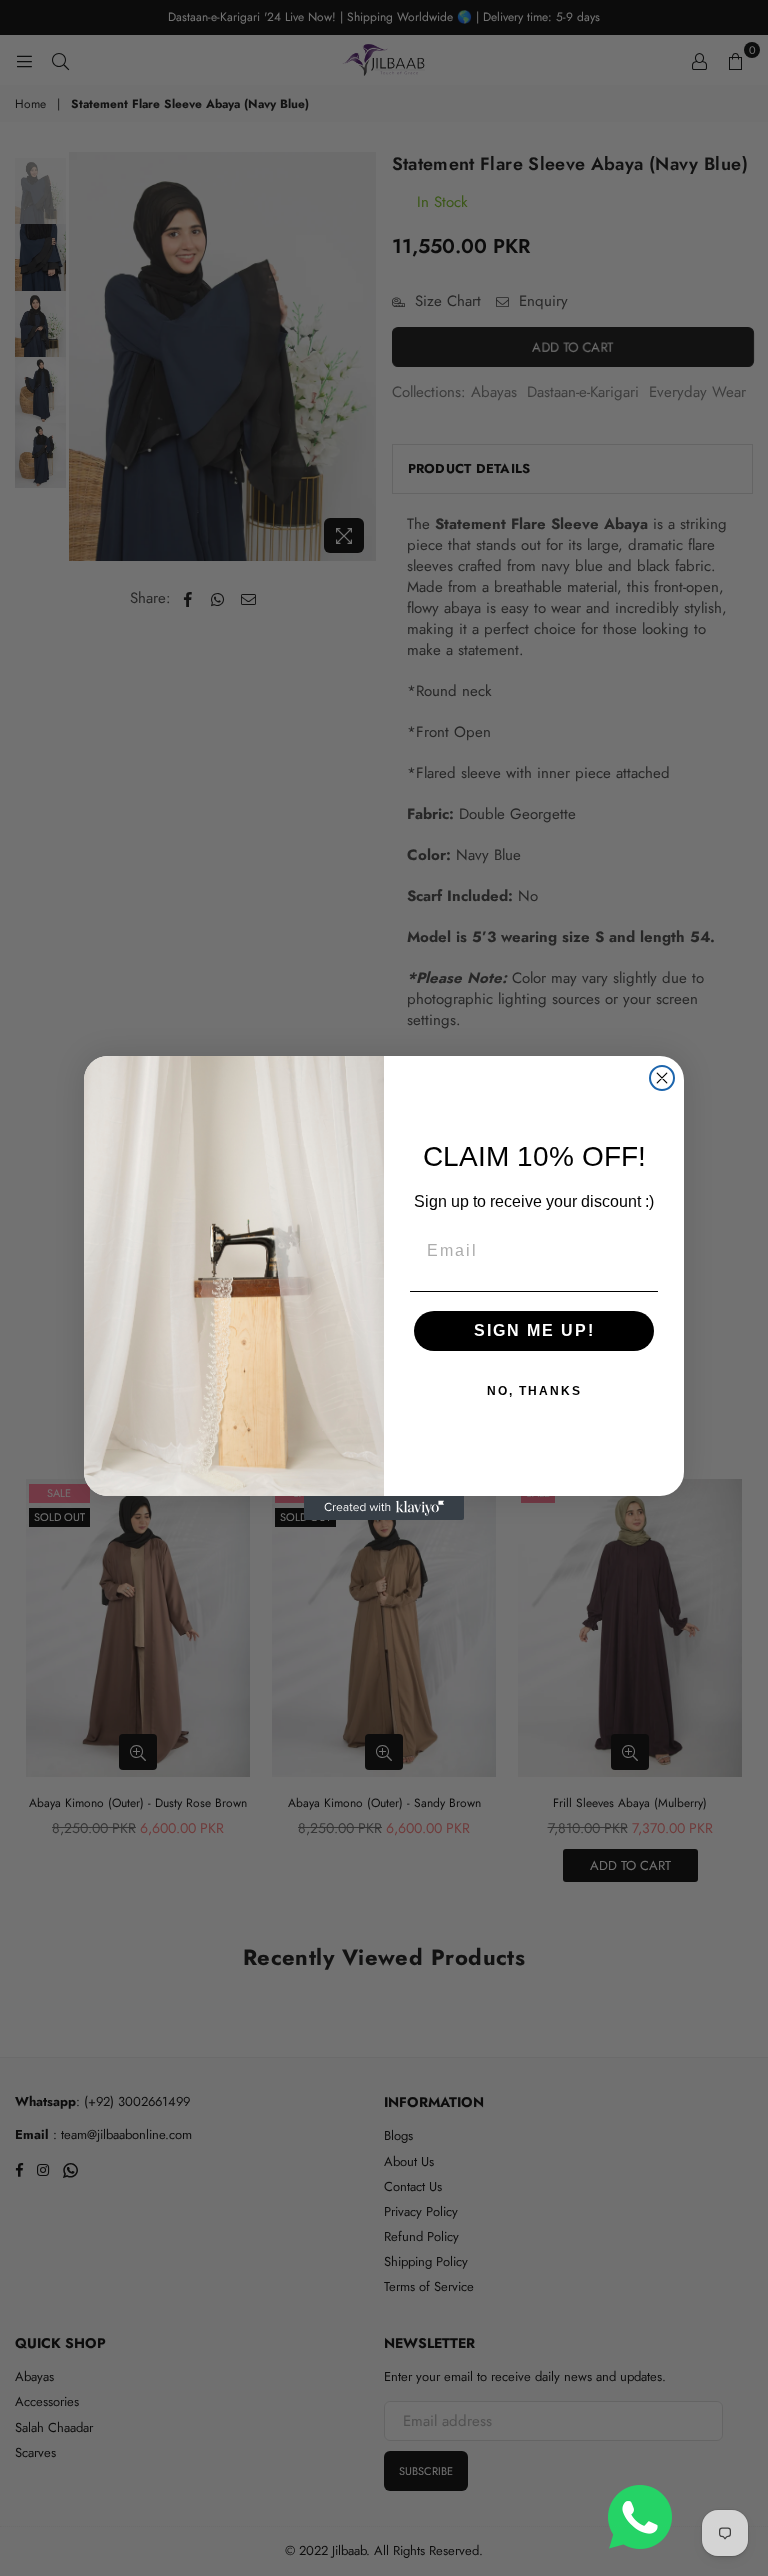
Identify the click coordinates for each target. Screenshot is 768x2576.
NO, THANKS (534, 1391)
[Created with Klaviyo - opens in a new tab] (384, 1508)
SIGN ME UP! (534, 1330)
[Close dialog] (662, 1078)
